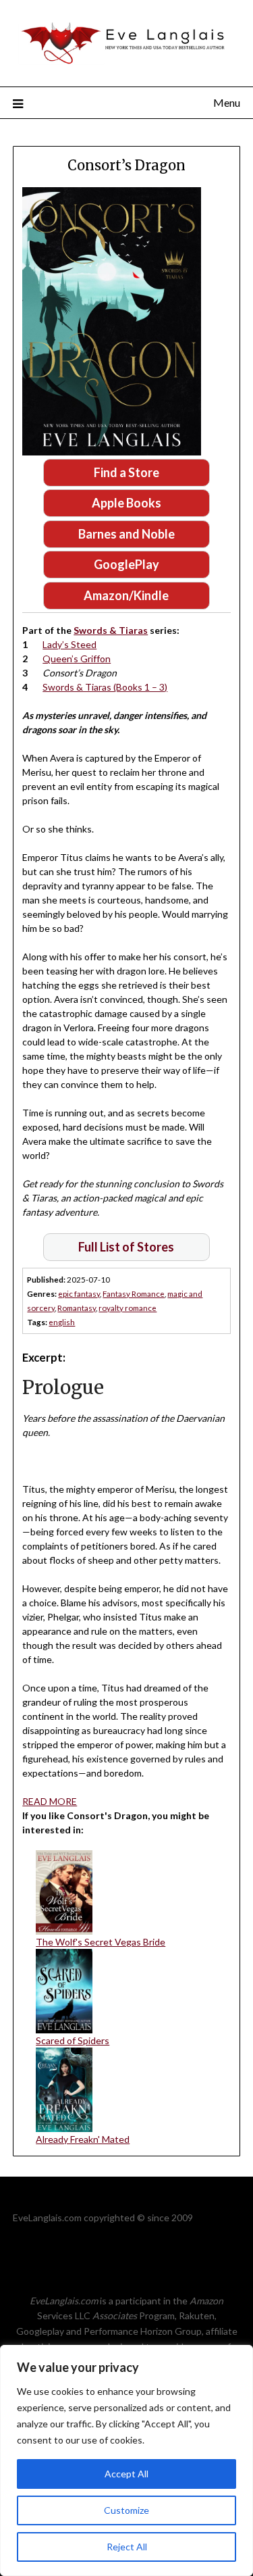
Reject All (127, 2547)
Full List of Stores (126, 1247)
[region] (126, 2460)
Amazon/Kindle (126, 595)
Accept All (126, 2474)
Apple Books (126, 503)
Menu (227, 102)
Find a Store (126, 472)
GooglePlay (126, 564)
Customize (126, 2510)
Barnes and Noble (126, 534)
